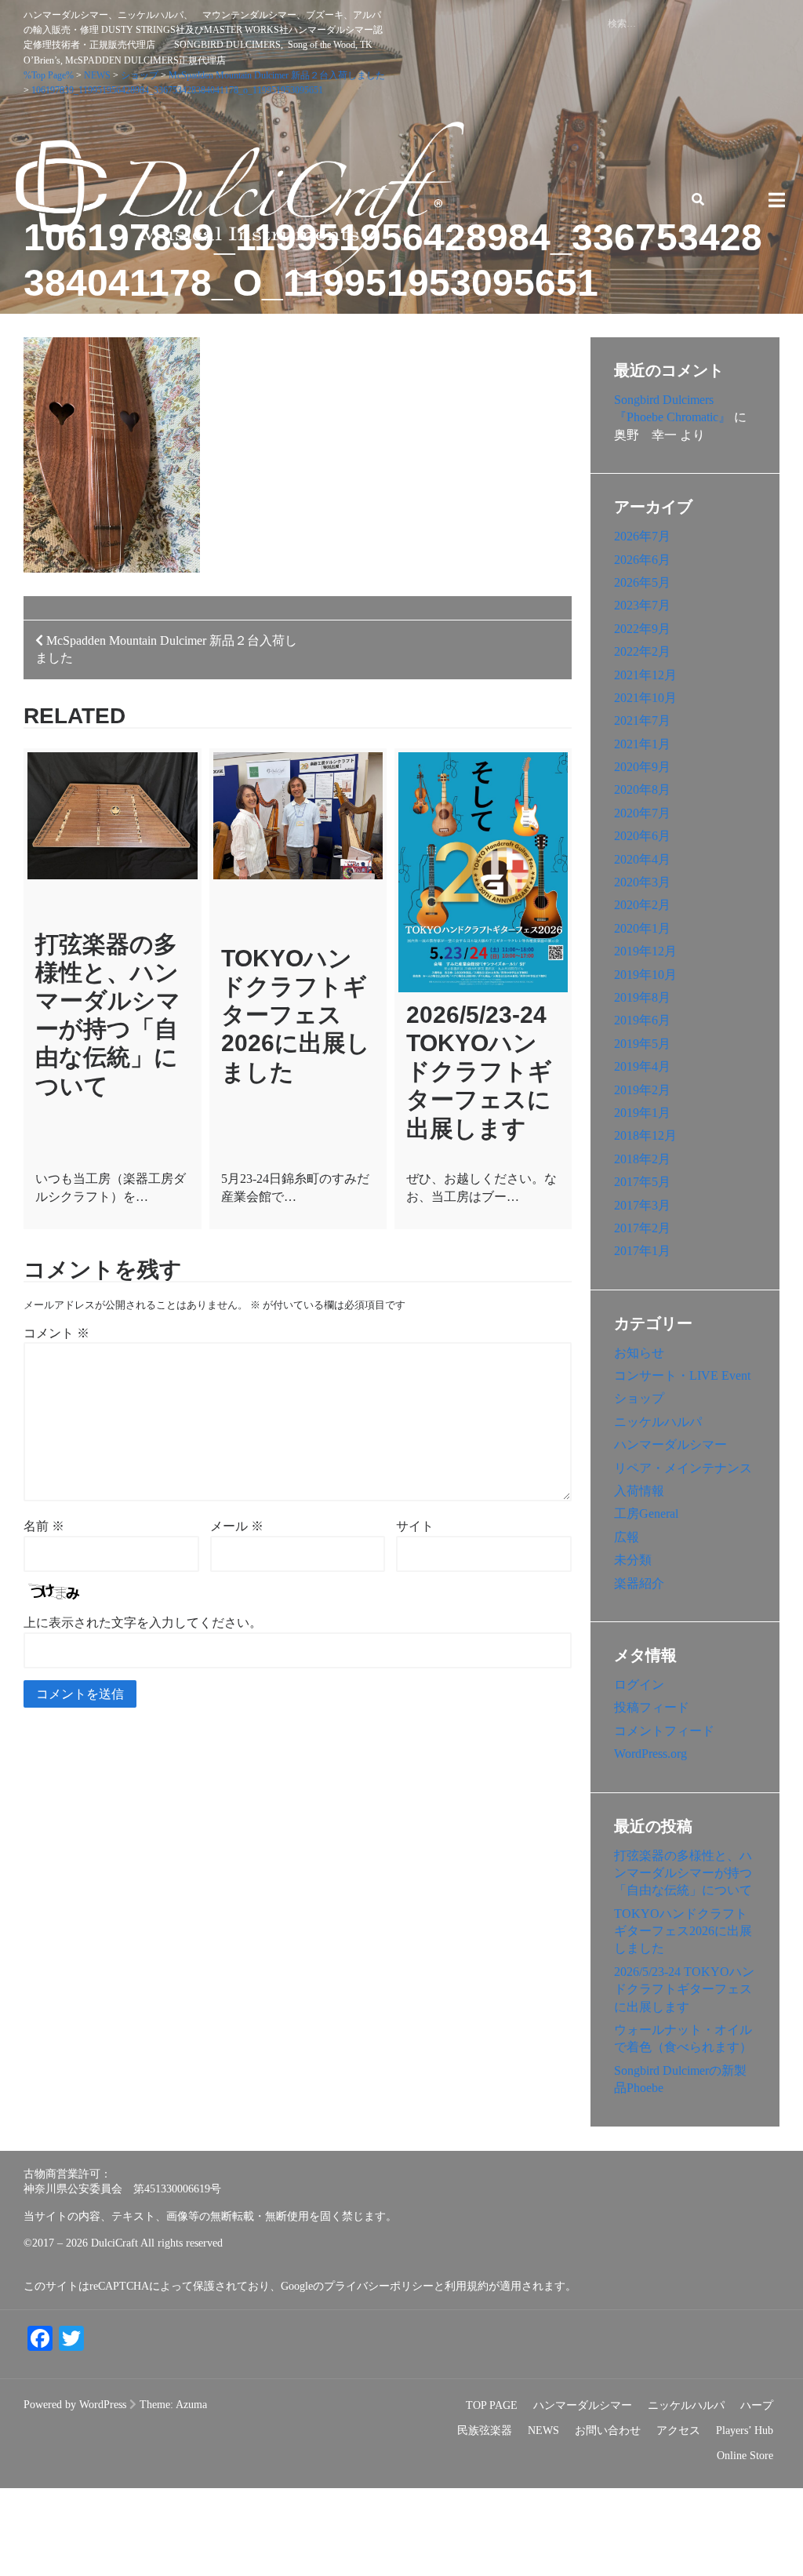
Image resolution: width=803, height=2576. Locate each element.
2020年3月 (642, 882)
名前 (44, 1526)
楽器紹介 (639, 1583)
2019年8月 (642, 997)
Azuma (191, 2405)
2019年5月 (642, 1044)
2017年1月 (642, 1251)
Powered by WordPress (75, 2405)
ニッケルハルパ (658, 1422)
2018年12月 (645, 1135)
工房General (646, 1514)
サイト (415, 1526)
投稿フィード (652, 1707)
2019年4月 (642, 1066)
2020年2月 (642, 905)
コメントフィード (664, 1731)
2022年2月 (642, 651)
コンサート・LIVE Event (682, 1375)
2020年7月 (642, 813)
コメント (56, 1333)
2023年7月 (642, 605)
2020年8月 (642, 790)
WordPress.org (650, 1754)
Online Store (745, 2456)
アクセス (678, 2430)
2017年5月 (642, 1182)
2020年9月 (642, 767)
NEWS (543, 2430)
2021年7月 (642, 720)
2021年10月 (645, 698)
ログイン (639, 1685)
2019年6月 (642, 1020)
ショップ (639, 1398)
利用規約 (467, 2286)
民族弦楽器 (485, 2430)
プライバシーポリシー (379, 2286)
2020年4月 (642, 859)
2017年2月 (642, 1228)
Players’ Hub (745, 2430)
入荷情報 (639, 1491)
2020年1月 (642, 928)
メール (237, 1526)
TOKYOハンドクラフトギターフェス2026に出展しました (296, 1015)
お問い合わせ (608, 2430)
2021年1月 (642, 744)
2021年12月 (645, 675)
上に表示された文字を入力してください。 (143, 1623)
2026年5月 (642, 582)
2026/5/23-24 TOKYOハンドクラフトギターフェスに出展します (479, 1072)
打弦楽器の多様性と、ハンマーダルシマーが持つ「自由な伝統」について (683, 1873)
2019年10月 (645, 975)
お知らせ (639, 1353)
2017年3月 (642, 1205)
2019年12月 (645, 951)
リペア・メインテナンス (683, 1468)
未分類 (633, 1560)
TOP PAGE (492, 2405)
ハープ (757, 2405)
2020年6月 (642, 836)
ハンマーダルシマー (670, 1444)
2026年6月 (642, 560)
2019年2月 (642, 1090)
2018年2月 (642, 1159)
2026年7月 (642, 536)
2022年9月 (642, 629)
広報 (627, 1537)
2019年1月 (642, 1113)
